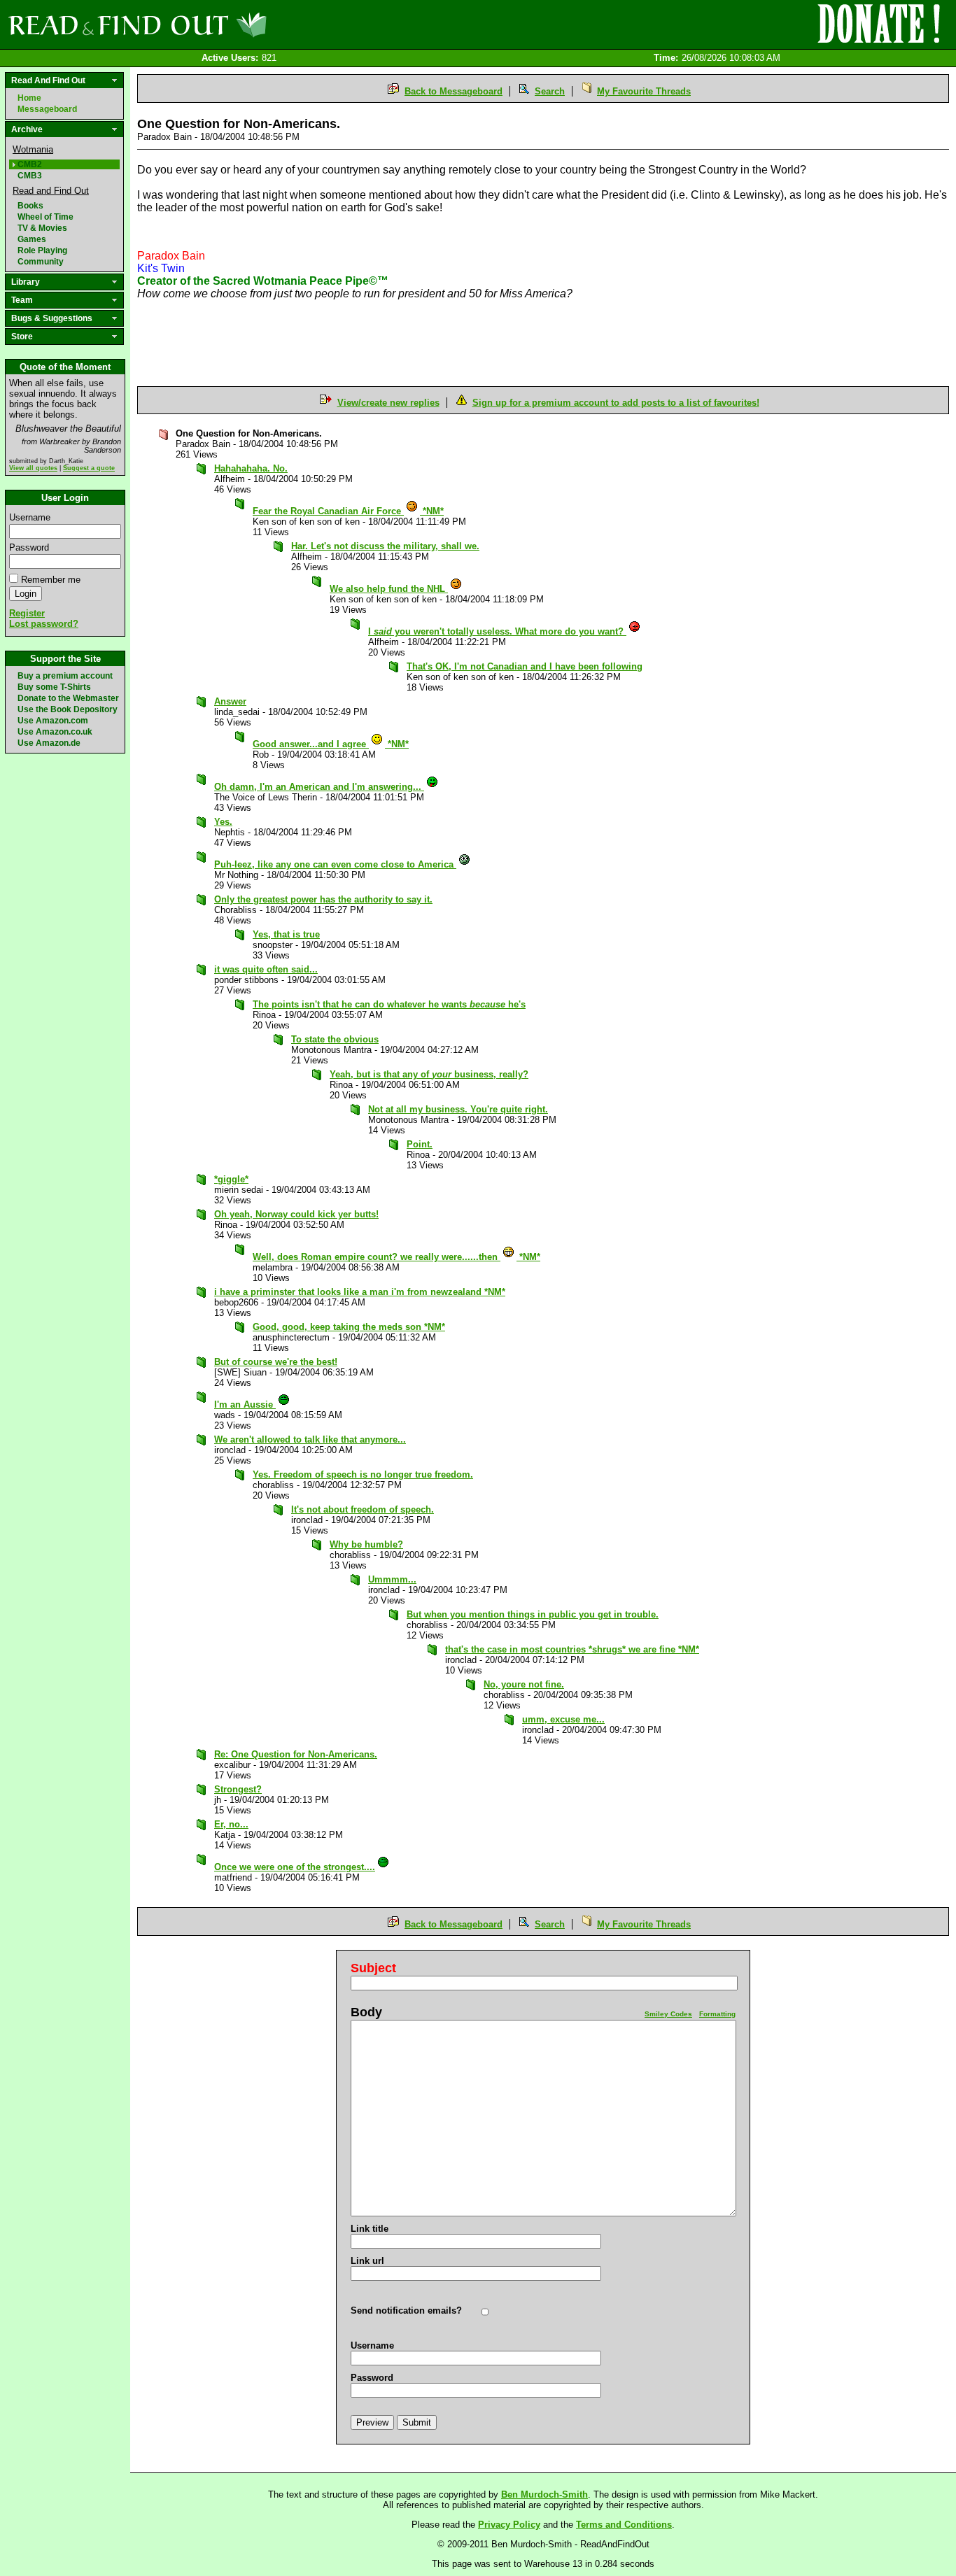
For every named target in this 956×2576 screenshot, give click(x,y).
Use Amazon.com (53, 721)
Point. (420, 1144)
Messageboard (47, 109)
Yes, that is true (286, 934)
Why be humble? (366, 1544)
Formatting (717, 2014)
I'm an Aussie (245, 1404)
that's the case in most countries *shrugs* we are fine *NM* (572, 1649)
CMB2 (30, 164)
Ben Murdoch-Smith (544, 2494)
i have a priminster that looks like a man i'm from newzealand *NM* (360, 1292)
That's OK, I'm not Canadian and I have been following (525, 666)
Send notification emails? (406, 2310)
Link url (367, 2261)
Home (29, 98)
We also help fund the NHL (389, 589)
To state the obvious (335, 1039)
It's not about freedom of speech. (363, 1509)
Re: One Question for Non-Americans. (296, 1754)
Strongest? (238, 1789)
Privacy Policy (509, 2525)
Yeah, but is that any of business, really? (429, 1074)
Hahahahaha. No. (251, 468)
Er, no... (231, 1824)
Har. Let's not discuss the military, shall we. (385, 546)
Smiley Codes (668, 2014)
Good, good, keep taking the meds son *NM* (349, 1327)
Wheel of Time (45, 217)
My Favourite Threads (644, 91)
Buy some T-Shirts (54, 687)
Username (30, 517)
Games (32, 239)
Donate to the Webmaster (68, 698)
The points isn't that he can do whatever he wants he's (389, 1004)
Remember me (51, 580)
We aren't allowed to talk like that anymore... (310, 1439)
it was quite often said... (266, 969)
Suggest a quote (89, 468)
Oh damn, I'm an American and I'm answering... (319, 787)
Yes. (223, 822)
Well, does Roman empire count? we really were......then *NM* (396, 1257)
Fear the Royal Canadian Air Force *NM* (348, 511)
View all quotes (33, 468)
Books (30, 206)
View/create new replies (388, 403)
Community (41, 262)
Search (550, 91)
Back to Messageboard (454, 91)
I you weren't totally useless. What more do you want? (497, 631)
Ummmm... (392, 1579)
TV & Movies (42, 228)
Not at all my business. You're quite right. (458, 1109)
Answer (230, 701)
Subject (373, 1968)
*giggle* (231, 1179)
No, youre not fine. (524, 1684)
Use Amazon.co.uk (55, 732)
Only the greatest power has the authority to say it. (323, 899)
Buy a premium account (65, 676)
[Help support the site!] (879, 24)
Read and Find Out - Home (211, 24)
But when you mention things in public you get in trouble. (533, 1614)
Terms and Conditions (624, 2525)
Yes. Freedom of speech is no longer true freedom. (363, 1474)
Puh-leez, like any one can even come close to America (335, 864)
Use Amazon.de (49, 743)
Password (29, 547)
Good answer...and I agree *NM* (331, 744)
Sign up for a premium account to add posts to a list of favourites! (616, 403)
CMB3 (30, 176)
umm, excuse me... (563, 1719)
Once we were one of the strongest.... (295, 1867)
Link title (370, 2229)
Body (366, 2012)
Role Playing (42, 250)
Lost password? (44, 624)
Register (27, 613)
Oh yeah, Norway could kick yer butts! (296, 1214)
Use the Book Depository (68, 709)
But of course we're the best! (276, 1362)
